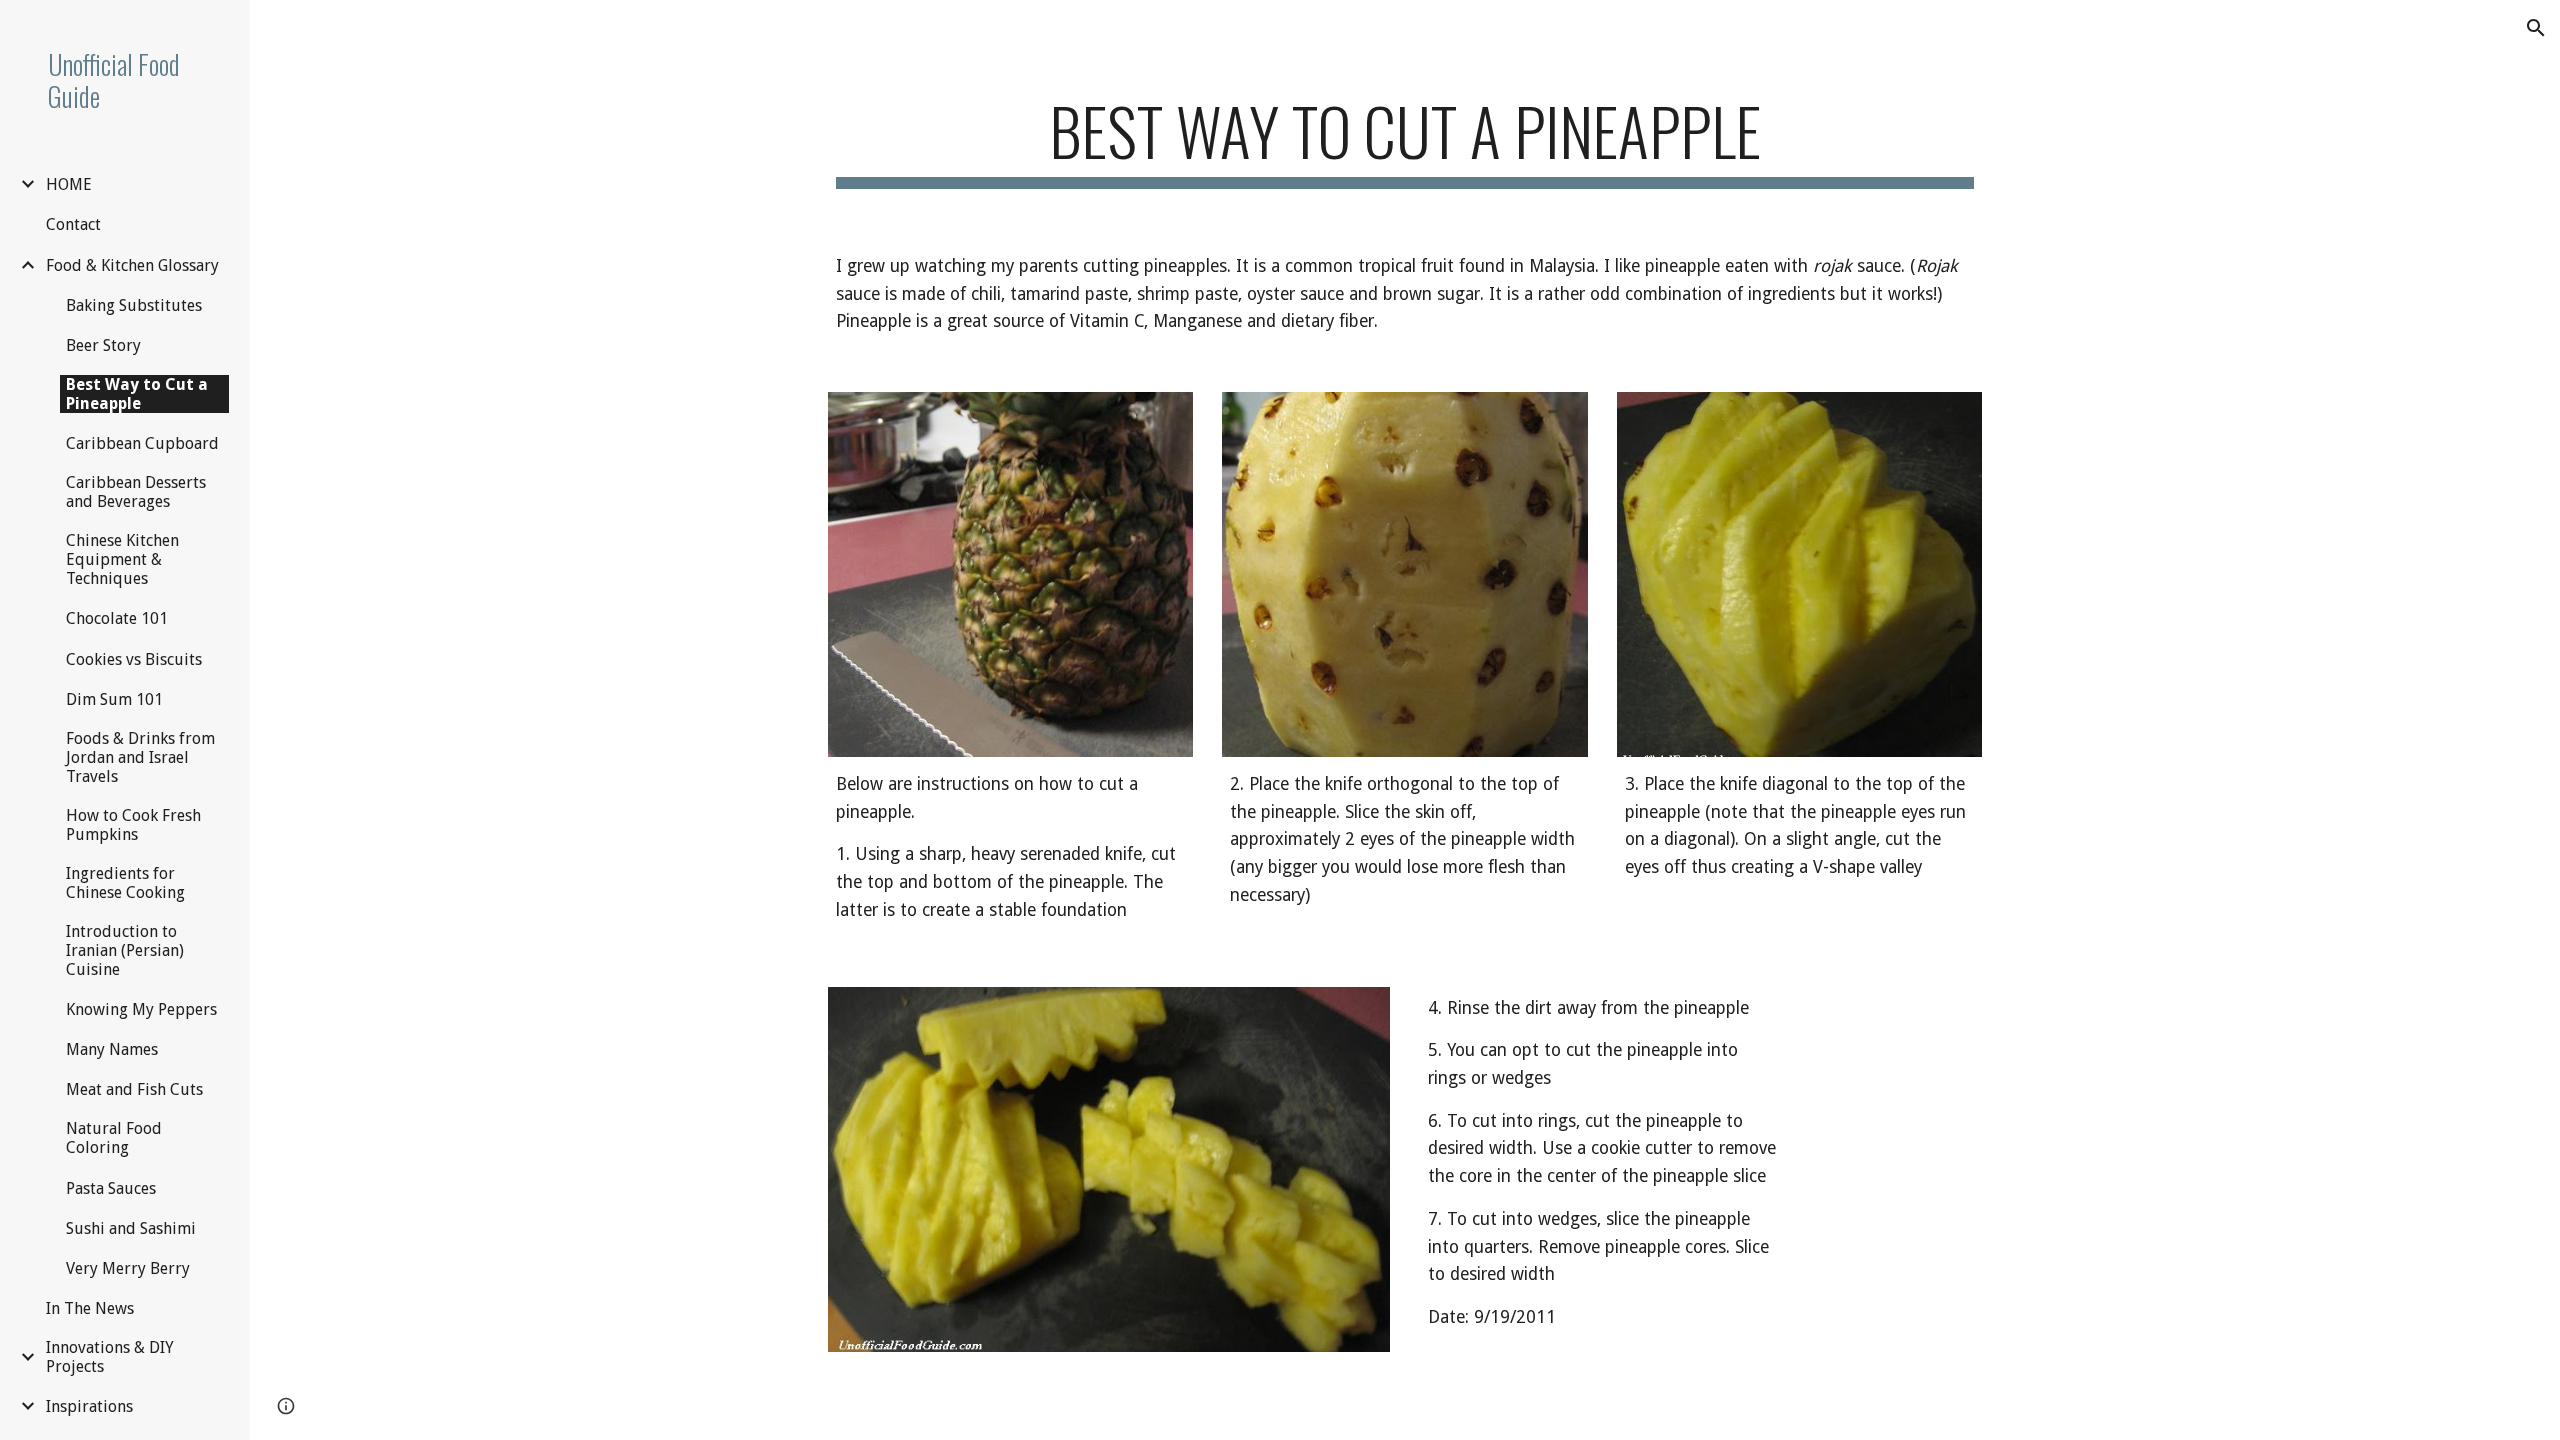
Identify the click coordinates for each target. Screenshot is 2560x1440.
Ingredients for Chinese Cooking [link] (125, 883)
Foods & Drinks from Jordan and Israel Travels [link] (140, 757)
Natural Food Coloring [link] (114, 1138)
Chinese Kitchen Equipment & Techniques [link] (122, 559)
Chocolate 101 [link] (117, 618)
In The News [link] (90, 1308)
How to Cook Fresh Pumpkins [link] (133, 825)
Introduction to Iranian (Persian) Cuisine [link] (125, 950)
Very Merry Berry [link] (128, 1268)
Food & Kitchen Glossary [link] (132, 265)
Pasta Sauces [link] (111, 1188)
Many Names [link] (112, 1049)
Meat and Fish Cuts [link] (134, 1089)
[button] (2536, 28)
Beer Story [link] (103, 345)
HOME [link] (69, 184)
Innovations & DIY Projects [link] (110, 1357)
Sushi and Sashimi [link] (131, 1228)
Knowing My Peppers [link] (141, 1009)
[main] (1405, 140)
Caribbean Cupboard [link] (142, 443)
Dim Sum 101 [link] (114, 699)
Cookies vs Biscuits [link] (134, 659)
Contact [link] (73, 224)
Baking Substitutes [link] (134, 305)
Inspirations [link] (89, 1406)
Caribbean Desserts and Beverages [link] (136, 492)
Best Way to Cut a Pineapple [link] (137, 394)
